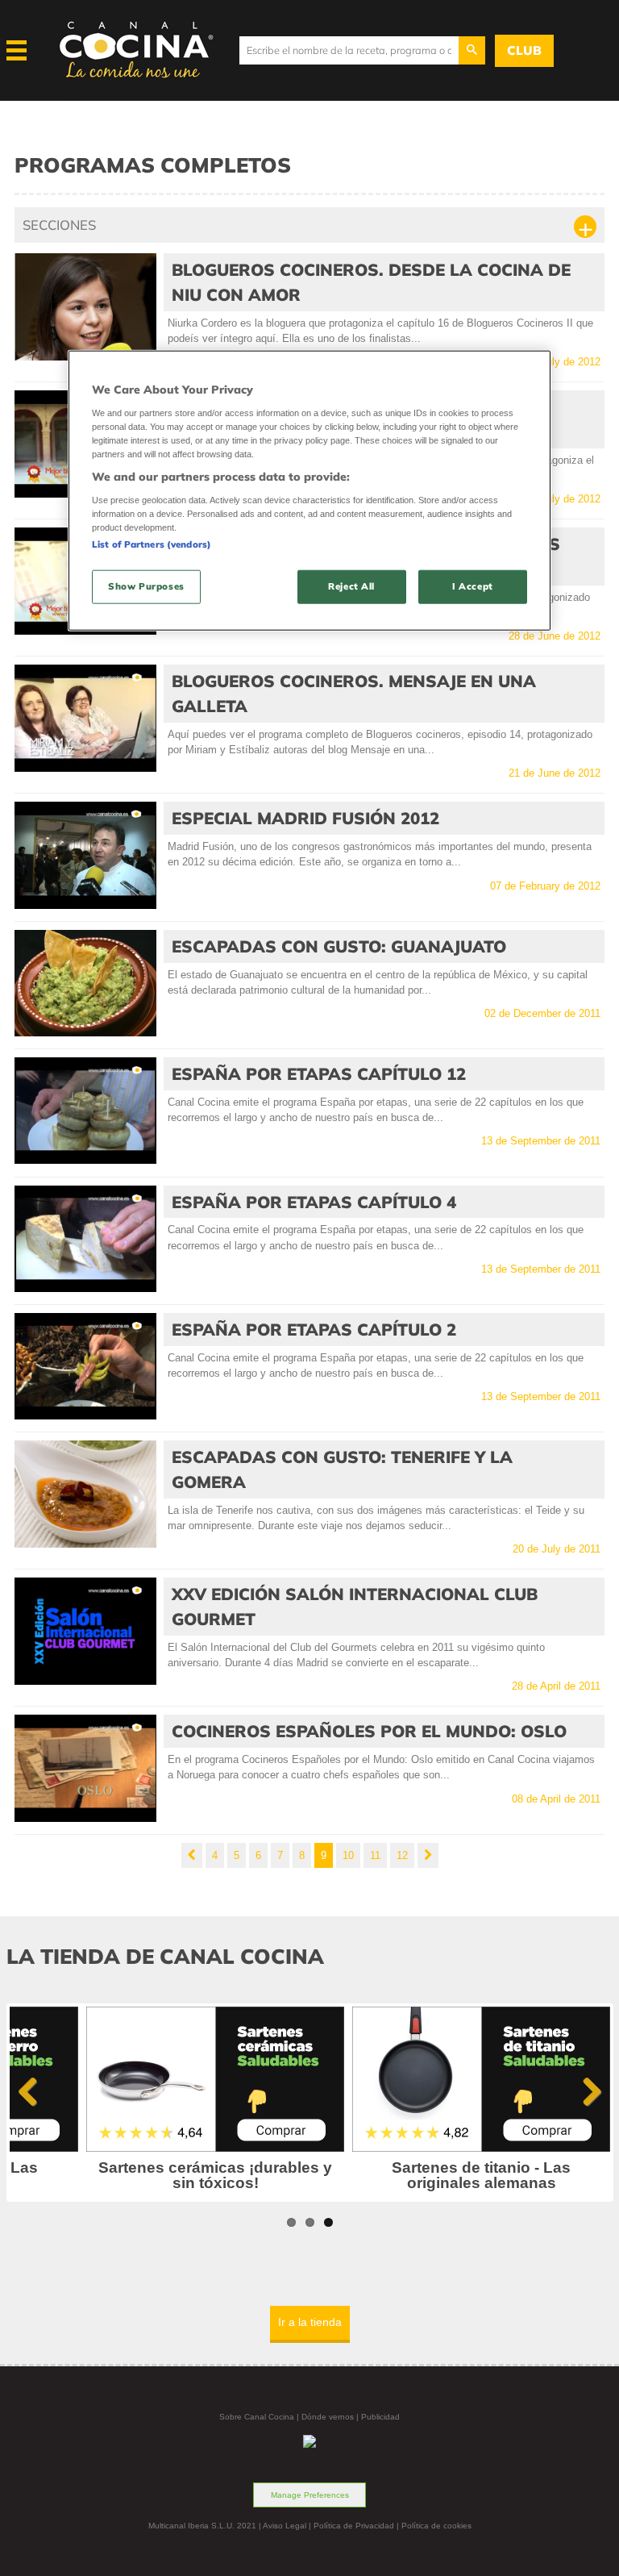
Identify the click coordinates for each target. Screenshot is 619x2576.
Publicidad (380, 2417)
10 (348, 1855)
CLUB (524, 50)
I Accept (473, 586)
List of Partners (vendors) (152, 544)
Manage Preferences (310, 2495)
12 (402, 1855)
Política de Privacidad (354, 2526)
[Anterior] (192, 1855)
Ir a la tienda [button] (310, 2322)
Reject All (351, 586)
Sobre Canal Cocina (257, 2417)
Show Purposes (146, 586)
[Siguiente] (428, 1855)
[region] (309, 491)
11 (375, 1855)
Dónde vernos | (331, 2417)
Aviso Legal (285, 2526)
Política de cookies (436, 2526)
